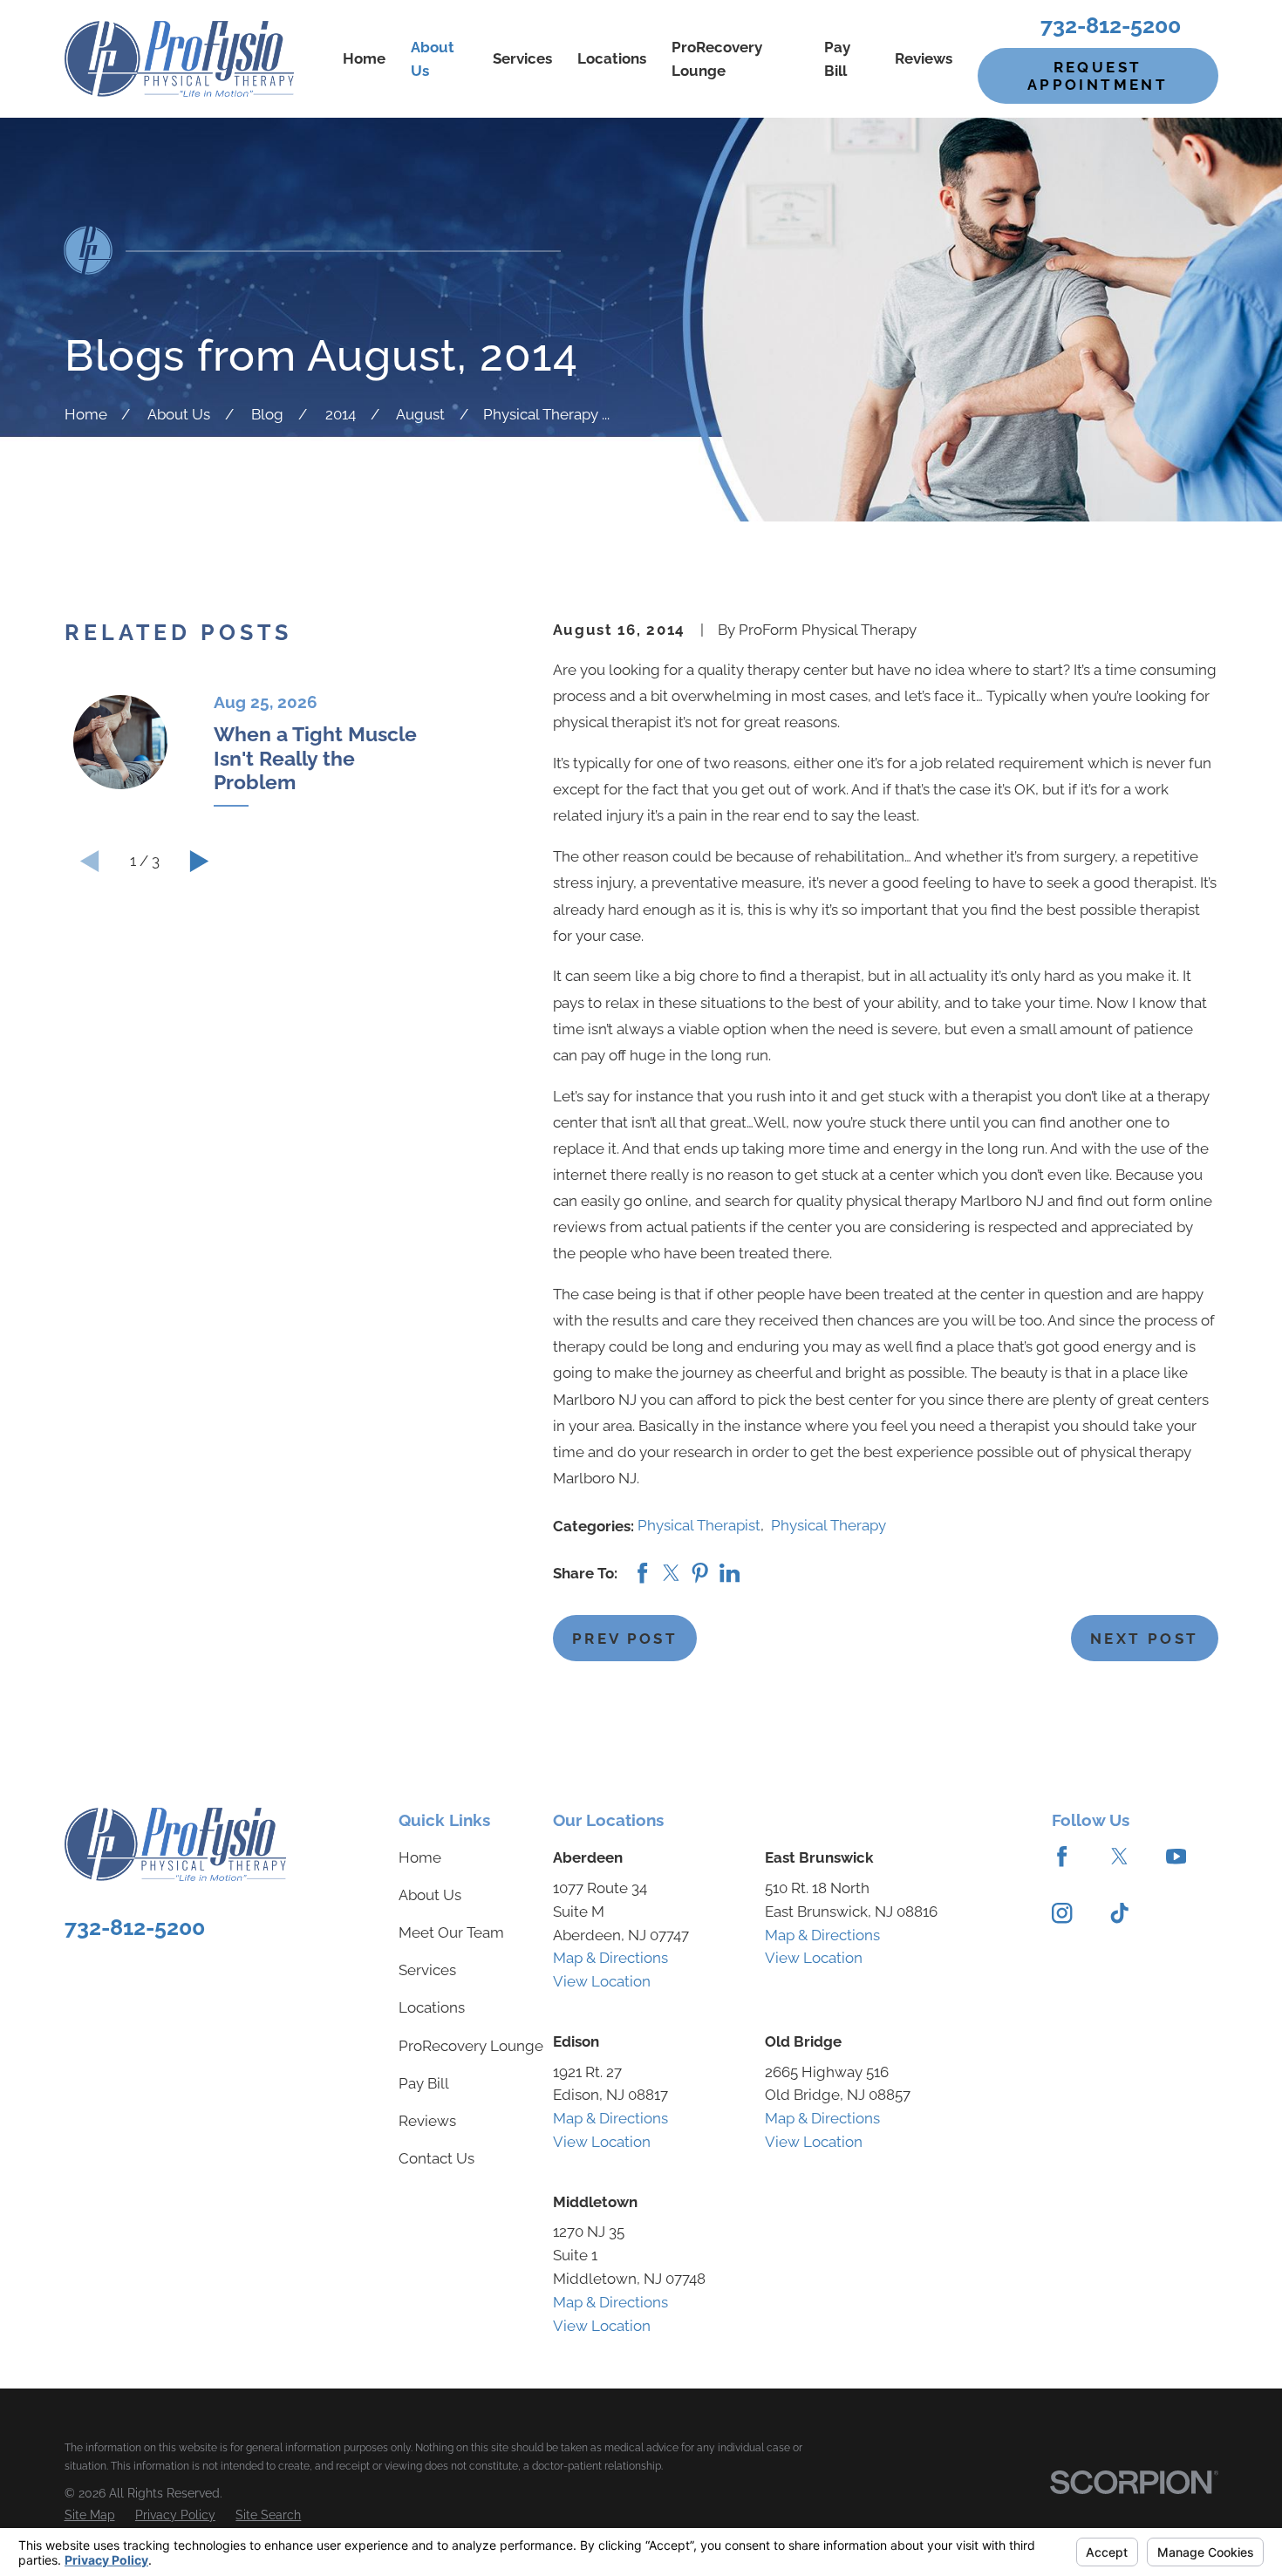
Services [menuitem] (522, 58)
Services (427, 1970)
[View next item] (200, 861)
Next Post (1144, 1639)
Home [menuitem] (364, 58)
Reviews (427, 2121)
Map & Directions (610, 1958)
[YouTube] (1176, 1856)
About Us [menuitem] (433, 59)
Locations (432, 2007)
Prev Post (625, 1639)
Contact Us (436, 2158)
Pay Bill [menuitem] (837, 59)
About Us (430, 1895)
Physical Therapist (699, 1525)
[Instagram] (1062, 1913)
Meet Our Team (451, 1932)
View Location (602, 1981)
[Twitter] (1119, 1856)
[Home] (179, 59)
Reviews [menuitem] (924, 58)
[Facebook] (1062, 1856)
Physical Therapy (829, 1525)
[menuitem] (90, 2515)
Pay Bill (424, 2083)
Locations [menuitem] (612, 58)
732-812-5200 (1111, 25)
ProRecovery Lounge (471, 2046)
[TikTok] (1119, 1913)
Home (420, 1857)
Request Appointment (1098, 76)
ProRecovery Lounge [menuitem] (717, 59)
